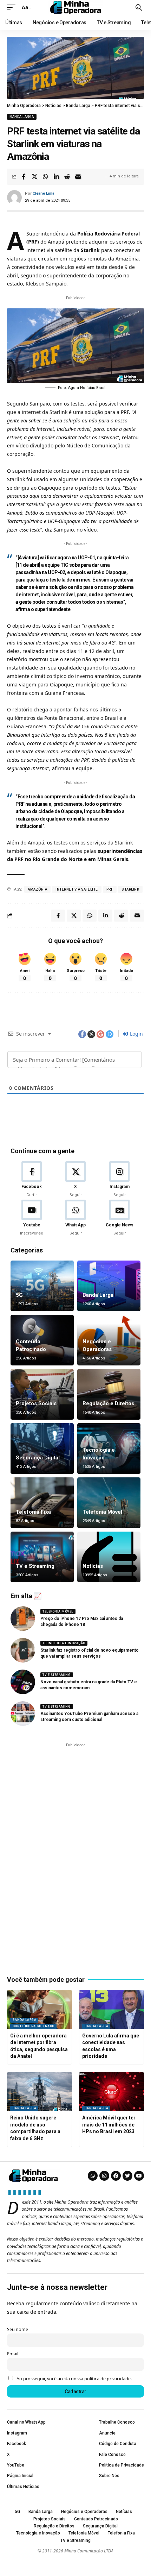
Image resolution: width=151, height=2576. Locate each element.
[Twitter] (127, 2176)
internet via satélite (77, 889)
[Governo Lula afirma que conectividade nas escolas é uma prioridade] (111, 2009)
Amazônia (37, 889)
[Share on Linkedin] (56, 177)
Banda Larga (22, 117)
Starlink (90, 250)
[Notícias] (109, 1557)
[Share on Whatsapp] (45, 177)
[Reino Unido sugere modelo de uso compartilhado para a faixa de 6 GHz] (40, 2091)
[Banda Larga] (109, 1286)
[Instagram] (119, 1180)
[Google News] (119, 1218)
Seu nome (18, 2329)
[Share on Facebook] (24, 177)
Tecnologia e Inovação (64, 1643)
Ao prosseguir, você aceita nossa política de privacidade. (74, 2379)
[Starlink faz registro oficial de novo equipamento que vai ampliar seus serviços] (23, 1650)
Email (13, 2354)
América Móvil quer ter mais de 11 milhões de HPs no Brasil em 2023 (109, 2125)
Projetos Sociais (36, 1403)
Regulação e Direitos (108, 1403)
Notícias (93, 1566)
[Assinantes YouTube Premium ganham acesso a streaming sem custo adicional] (23, 1714)
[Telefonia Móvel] (109, 1503)
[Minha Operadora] (75, 7)
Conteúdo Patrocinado (34, 2026)
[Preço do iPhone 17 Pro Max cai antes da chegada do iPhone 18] (23, 1619)
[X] (75, 1180)
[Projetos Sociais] (42, 1394)
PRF (110, 889)
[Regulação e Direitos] (109, 1394)
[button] (13, 7)
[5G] (42, 1286)
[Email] (78, 177)
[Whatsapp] (93, 2176)
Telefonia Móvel (102, 1512)
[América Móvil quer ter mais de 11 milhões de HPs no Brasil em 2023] (111, 2091)
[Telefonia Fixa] (42, 1503)
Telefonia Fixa (33, 1512)
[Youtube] (32, 1218)
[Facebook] (32, 1180)
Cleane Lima (44, 193)
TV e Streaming (35, 1566)
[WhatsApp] (75, 1218)
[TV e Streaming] (42, 1557)
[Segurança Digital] (42, 1449)
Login (136, 1034)
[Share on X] (34, 177)
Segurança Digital (38, 1458)
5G (19, 1295)
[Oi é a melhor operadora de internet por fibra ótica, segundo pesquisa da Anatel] (40, 2009)
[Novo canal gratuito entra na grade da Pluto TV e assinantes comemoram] (23, 1682)
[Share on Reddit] (67, 177)
